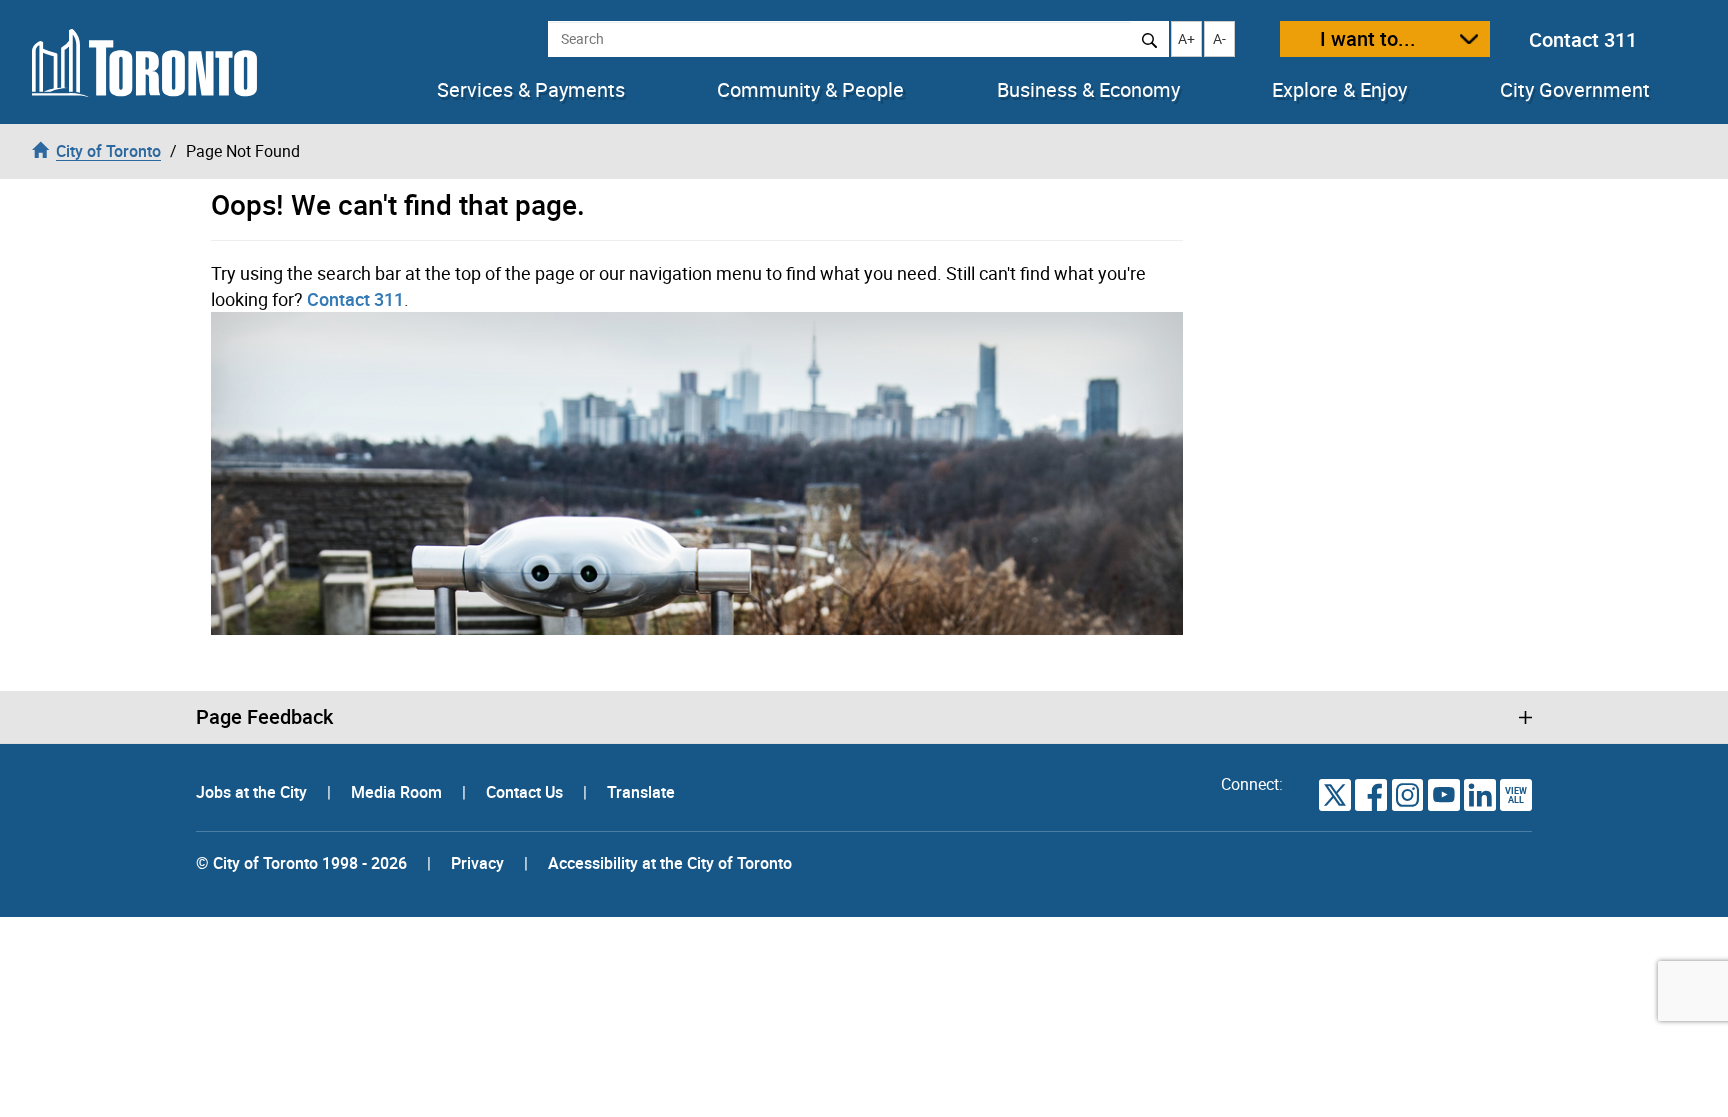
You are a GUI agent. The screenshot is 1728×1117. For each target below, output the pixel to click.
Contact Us (526, 792)
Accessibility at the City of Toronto (670, 863)
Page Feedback (264, 717)
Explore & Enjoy (1339, 90)
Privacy (477, 863)
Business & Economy (1088, 90)
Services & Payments (531, 90)
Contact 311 (1583, 39)
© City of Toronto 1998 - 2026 (301, 863)
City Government (1575, 90)
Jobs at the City (253, 792)
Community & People (810, 90)
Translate (641, 792)
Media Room (398, 792)
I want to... (1368, 38)
